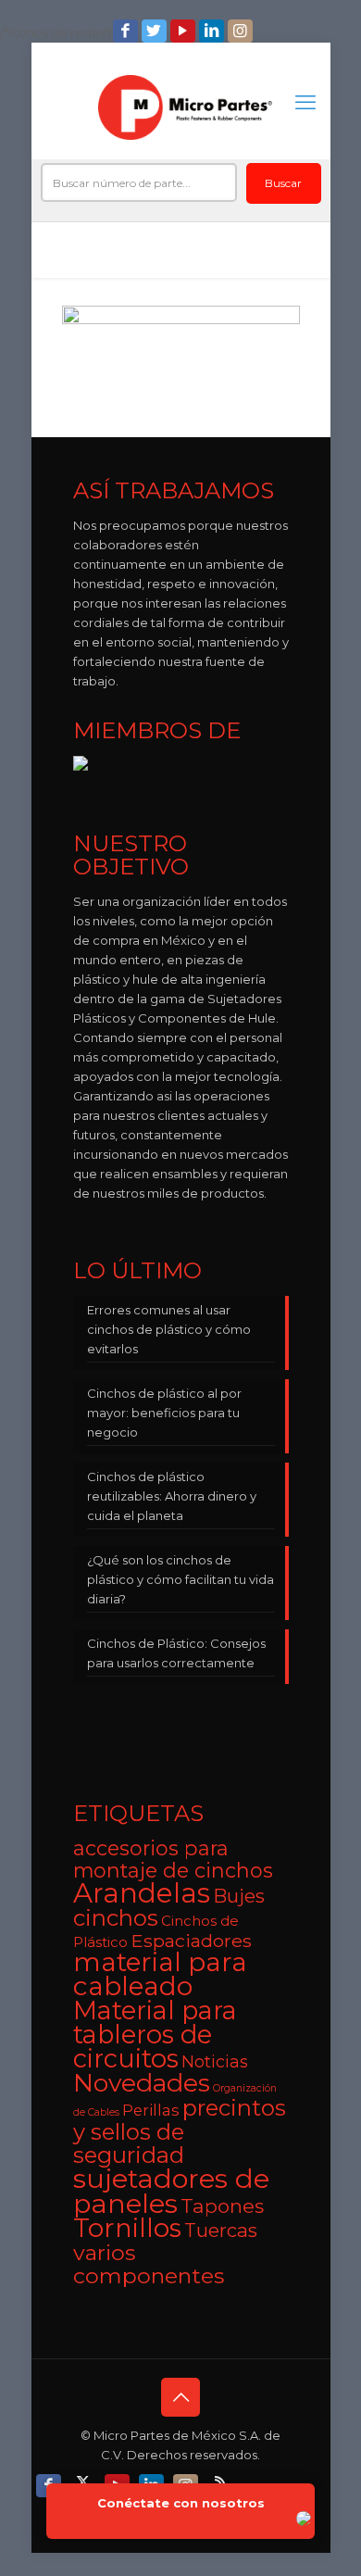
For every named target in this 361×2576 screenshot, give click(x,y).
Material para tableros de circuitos (155, 2035)
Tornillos (127, 2228)
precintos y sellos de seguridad (180, 2131)
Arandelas (142, 1893)
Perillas (151, 2110)
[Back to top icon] (180, 2397)
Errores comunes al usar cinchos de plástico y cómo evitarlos (169, 1329)
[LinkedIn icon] (213, 31)
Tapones (222, 2206)
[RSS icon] (222, 2481)
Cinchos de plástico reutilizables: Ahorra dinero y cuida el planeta (172, 1496)
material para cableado (160, 1974)
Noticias (215, 2061)
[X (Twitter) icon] (85, 2481)
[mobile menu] (305, 103)
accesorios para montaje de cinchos (173, 1859)
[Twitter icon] (156, 31)
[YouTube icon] (185, 31)
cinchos (116, 1918)
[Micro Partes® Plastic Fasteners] (186, 107)
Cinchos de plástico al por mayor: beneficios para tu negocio (164, 1413)
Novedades (142, 2083)
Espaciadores (191, 1941)
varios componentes (149, 2264)
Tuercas (221, 2230)
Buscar (283, 183)
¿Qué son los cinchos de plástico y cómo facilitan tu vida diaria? (180, 1579)
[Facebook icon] (127, 31)
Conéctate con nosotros (181, 2503)
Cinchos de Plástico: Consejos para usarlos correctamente (176, 1653)
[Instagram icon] (242, 31)
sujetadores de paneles (171, 2191)
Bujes (239, 1896)
